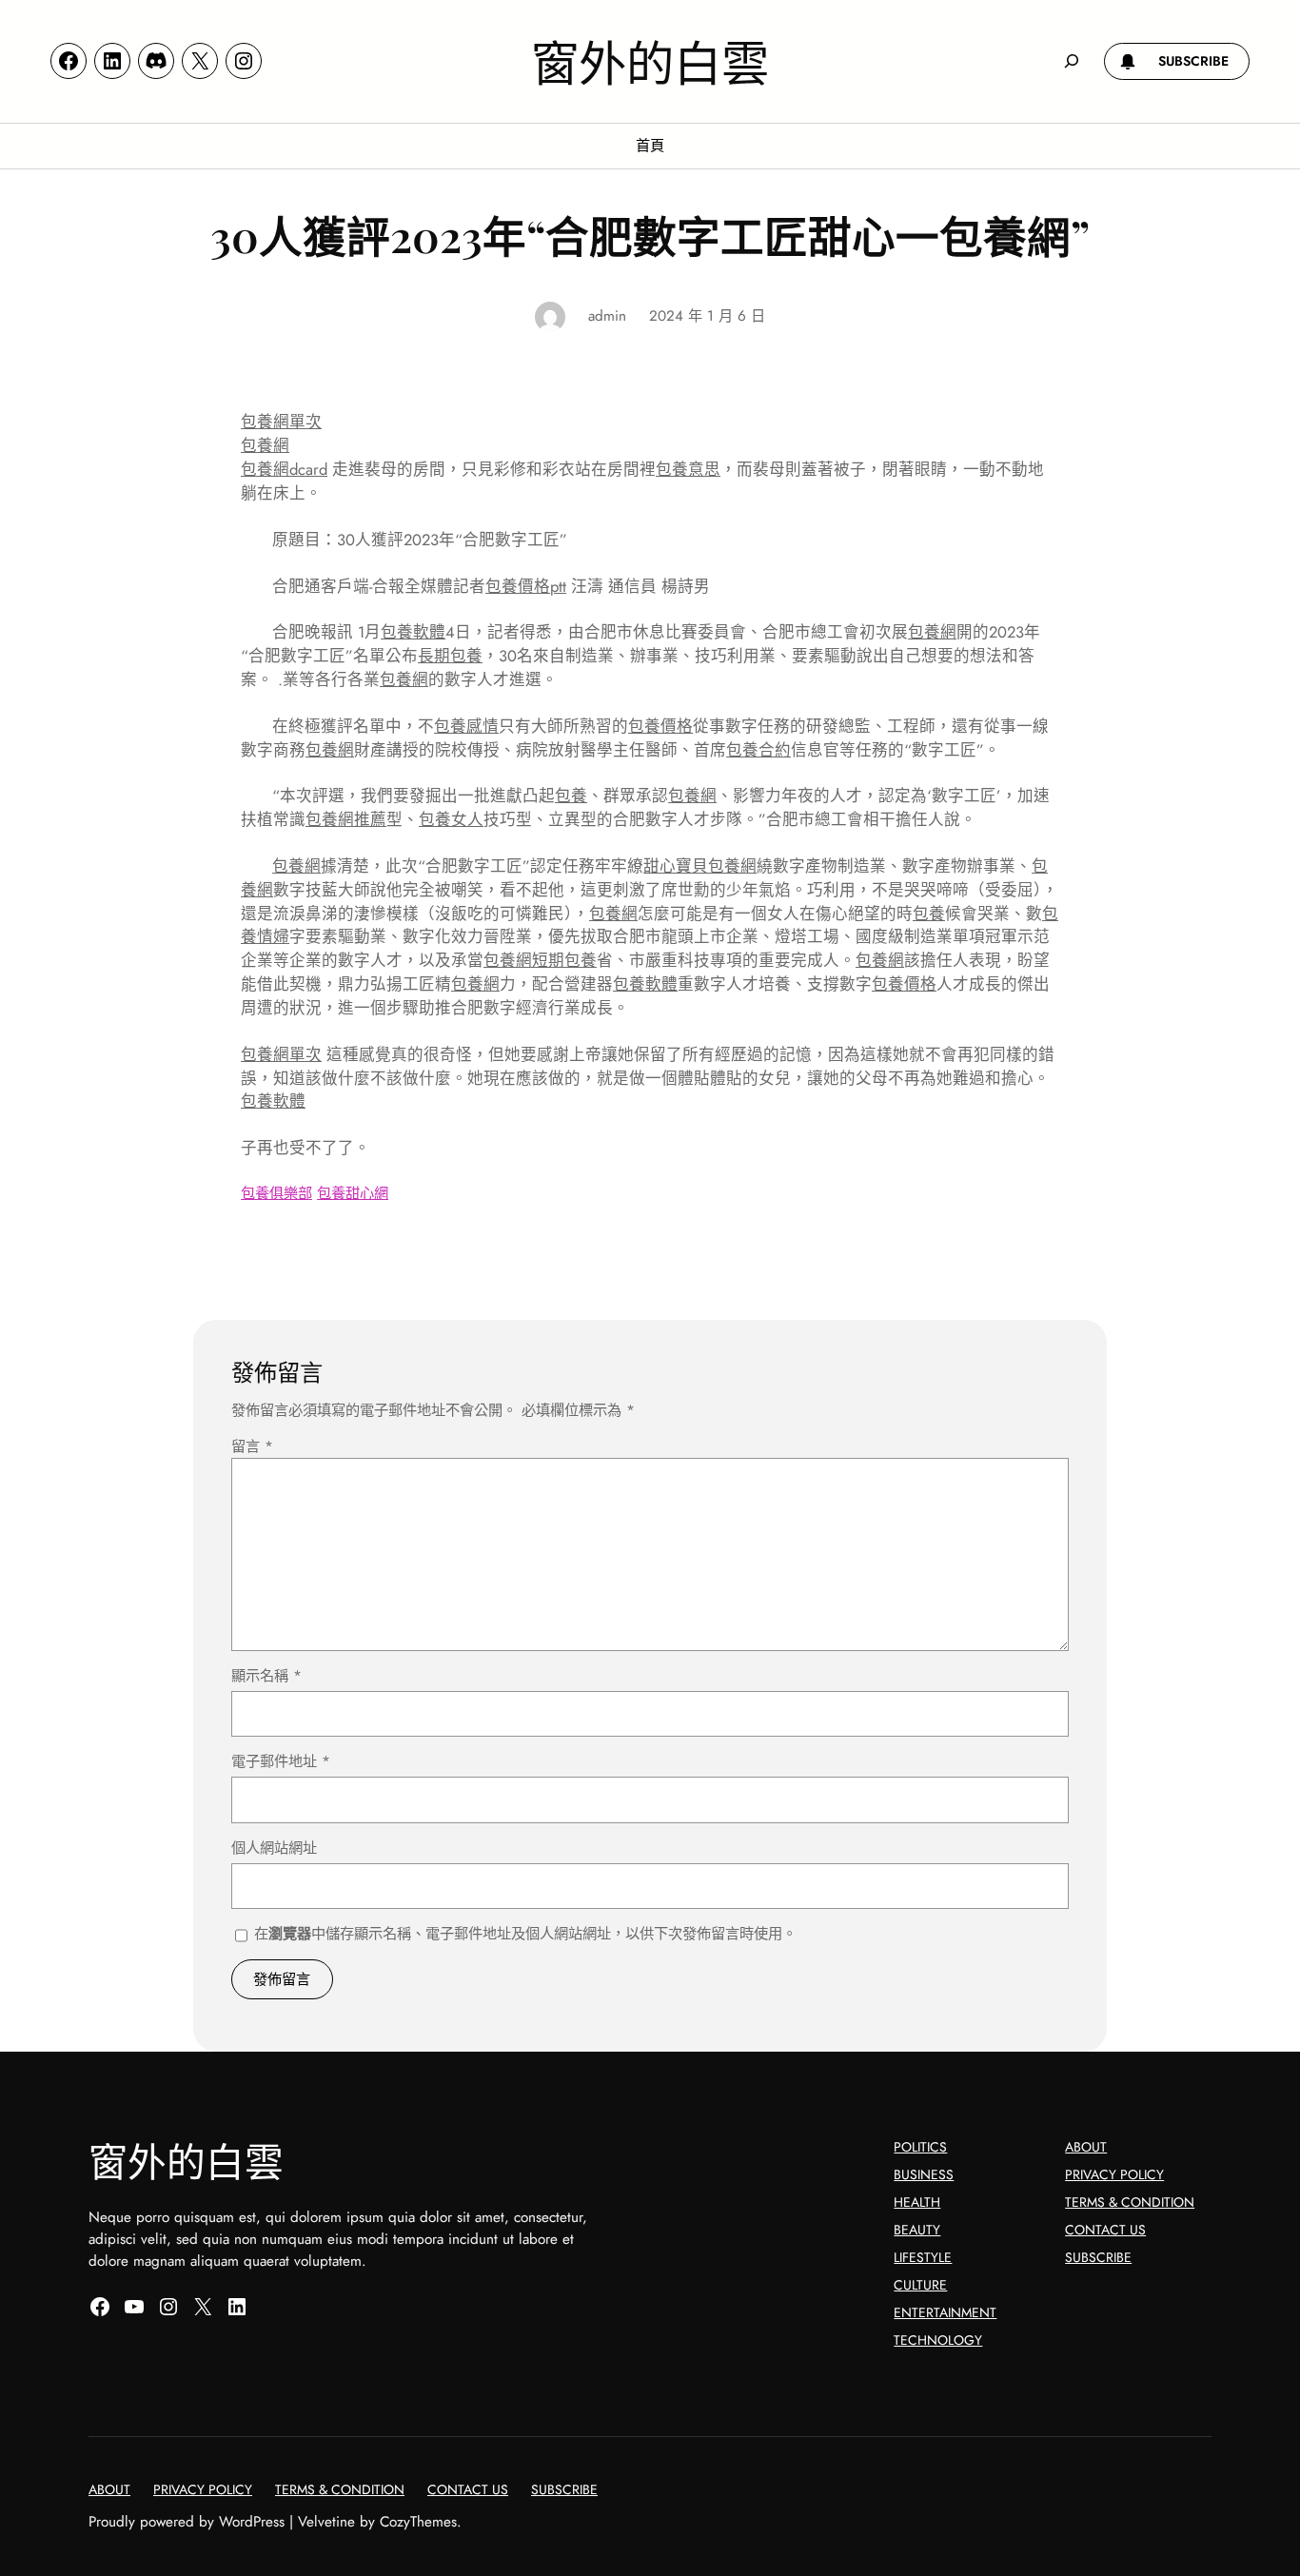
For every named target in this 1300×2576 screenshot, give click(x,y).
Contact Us (1105, 2230)
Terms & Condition (1130, 2202)
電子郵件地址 (281, 1761)
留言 (252, 1446)
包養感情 (466, 726)
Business (924, 2174)
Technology (938, 2340)
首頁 (650, 146)
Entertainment (945, 2312)
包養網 (265, 445)
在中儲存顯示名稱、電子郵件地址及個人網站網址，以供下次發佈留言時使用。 (525, 1934)
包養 (571, 796)
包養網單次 (281, 422)
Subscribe (1098, 2257)
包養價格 (660, 726)
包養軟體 (413, 632)
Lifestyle (923, 2257)
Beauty (917, 2230)
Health (917, 2202)
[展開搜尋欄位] (1072, 61)
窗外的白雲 (650, 61)
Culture (920, 2285)
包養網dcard (284, 469)
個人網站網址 (274, 1848)
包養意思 (688, 469)
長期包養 (450, 656)
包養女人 (451, 819)
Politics (920, 2147)
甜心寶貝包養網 (700, 866)
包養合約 (758, 750)
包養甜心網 (353, 1193)
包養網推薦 (346, 819)
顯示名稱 (266, 1676)
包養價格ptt (526, 586)
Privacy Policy (1114, 2174)
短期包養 (564, 960)
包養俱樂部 (276, 1193)
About (1086, 2147)
